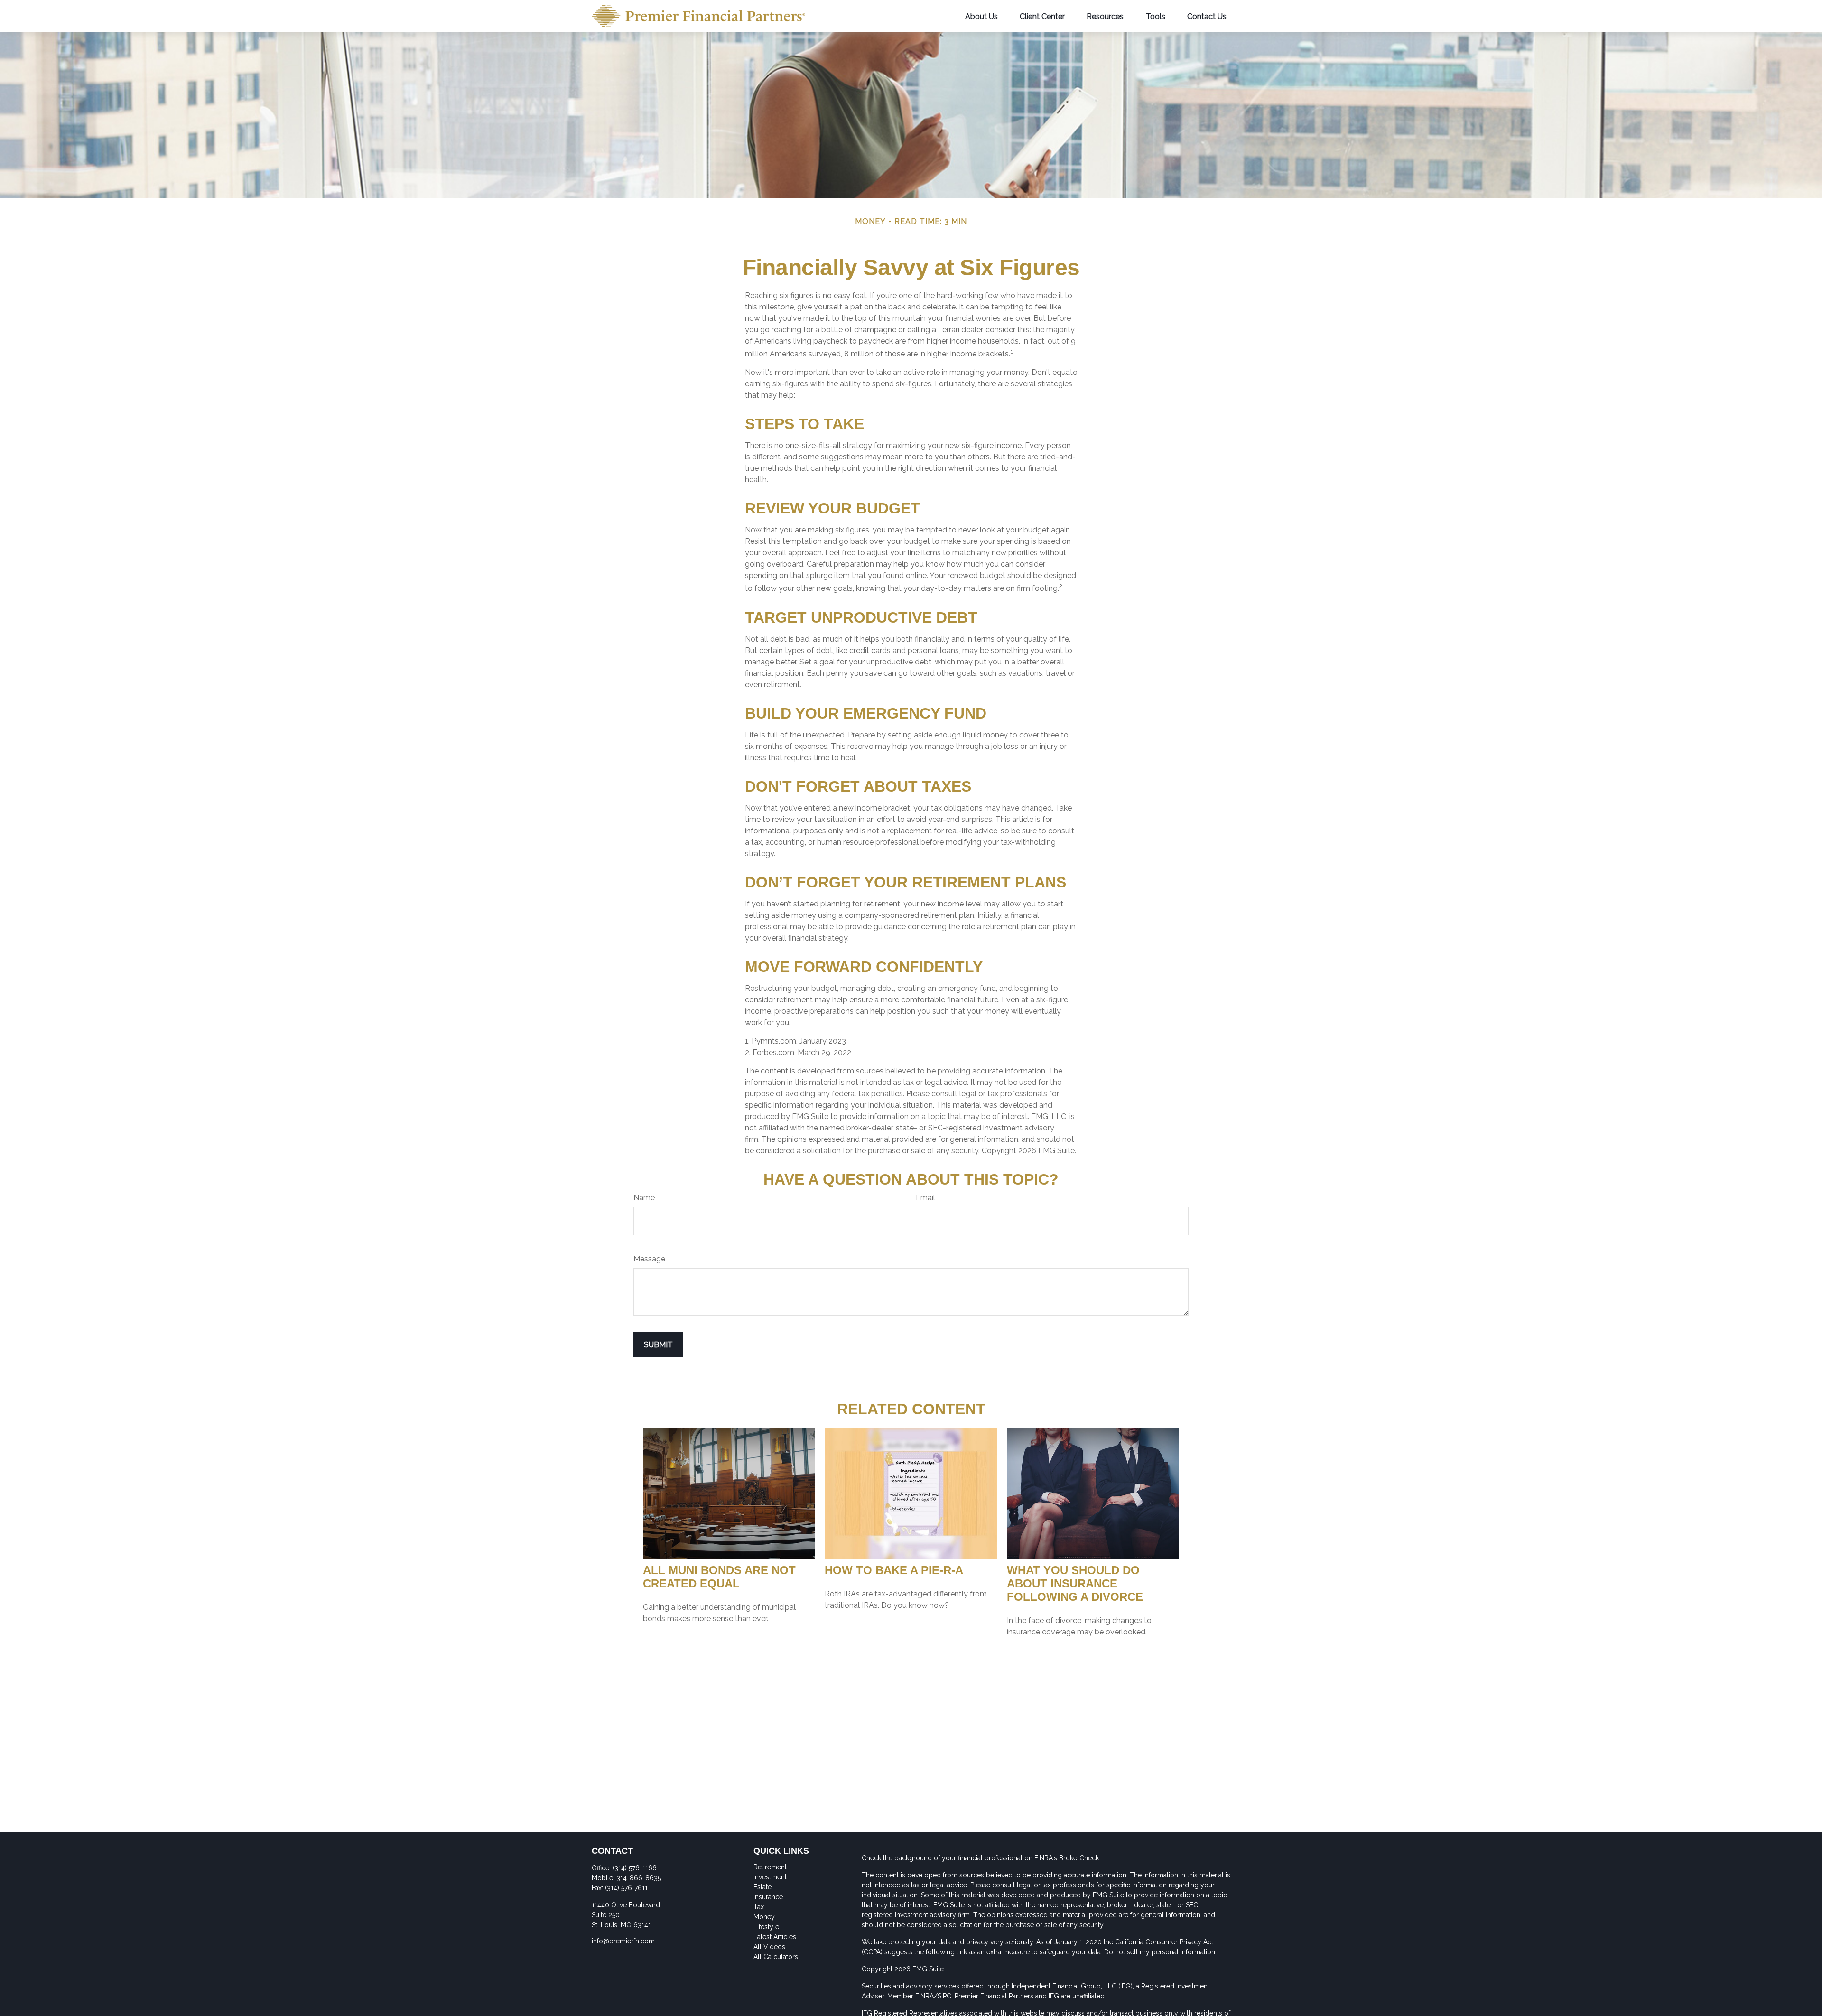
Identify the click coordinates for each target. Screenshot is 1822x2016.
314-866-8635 (639, 1878)
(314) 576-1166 (635, 1868)
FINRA (925, 1996)
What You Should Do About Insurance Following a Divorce (1075, 1583)
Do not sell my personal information (1160, 1952)
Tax (759, 1907)
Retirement (770, 1867)
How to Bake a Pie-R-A (894, 1570)
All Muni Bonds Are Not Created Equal (719, 1577)
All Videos (769, 1947)
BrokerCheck (1079, 1858)
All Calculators (776, 1957)
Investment (770, 1877)
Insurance (768, 1897)
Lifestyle (766, 1927)
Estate (762, 1887)
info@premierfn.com (623, 1941)
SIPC (944, 1996)
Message (649, 1259)
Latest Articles (775, 1937)
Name (644, 1198)
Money (764, 1917)
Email (925, 1198)
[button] (981, 16)
